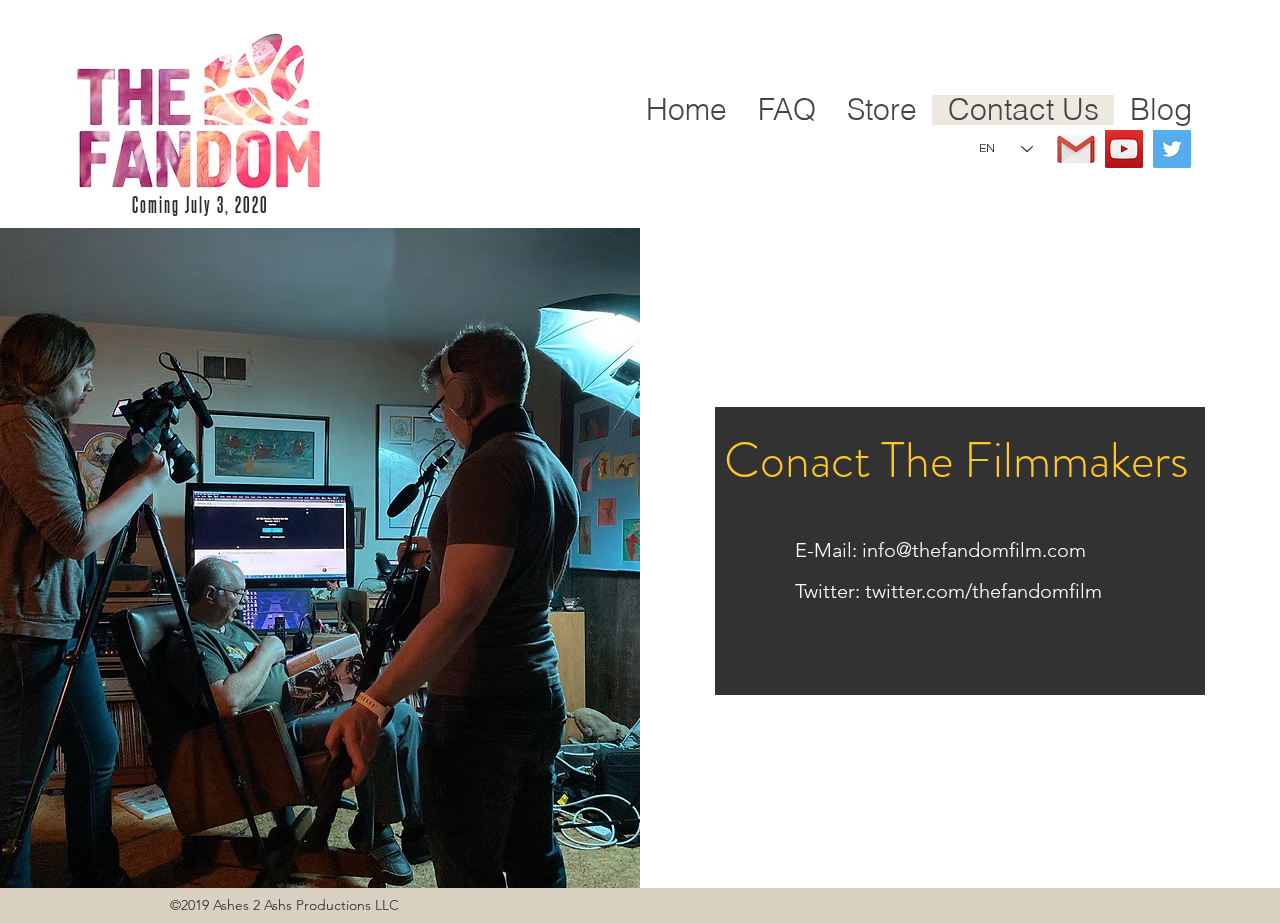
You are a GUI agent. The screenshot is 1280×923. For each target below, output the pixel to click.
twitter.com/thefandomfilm (983, 591)
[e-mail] (1076, 149)
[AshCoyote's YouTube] (1124, 149)
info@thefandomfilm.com (974, 550)
